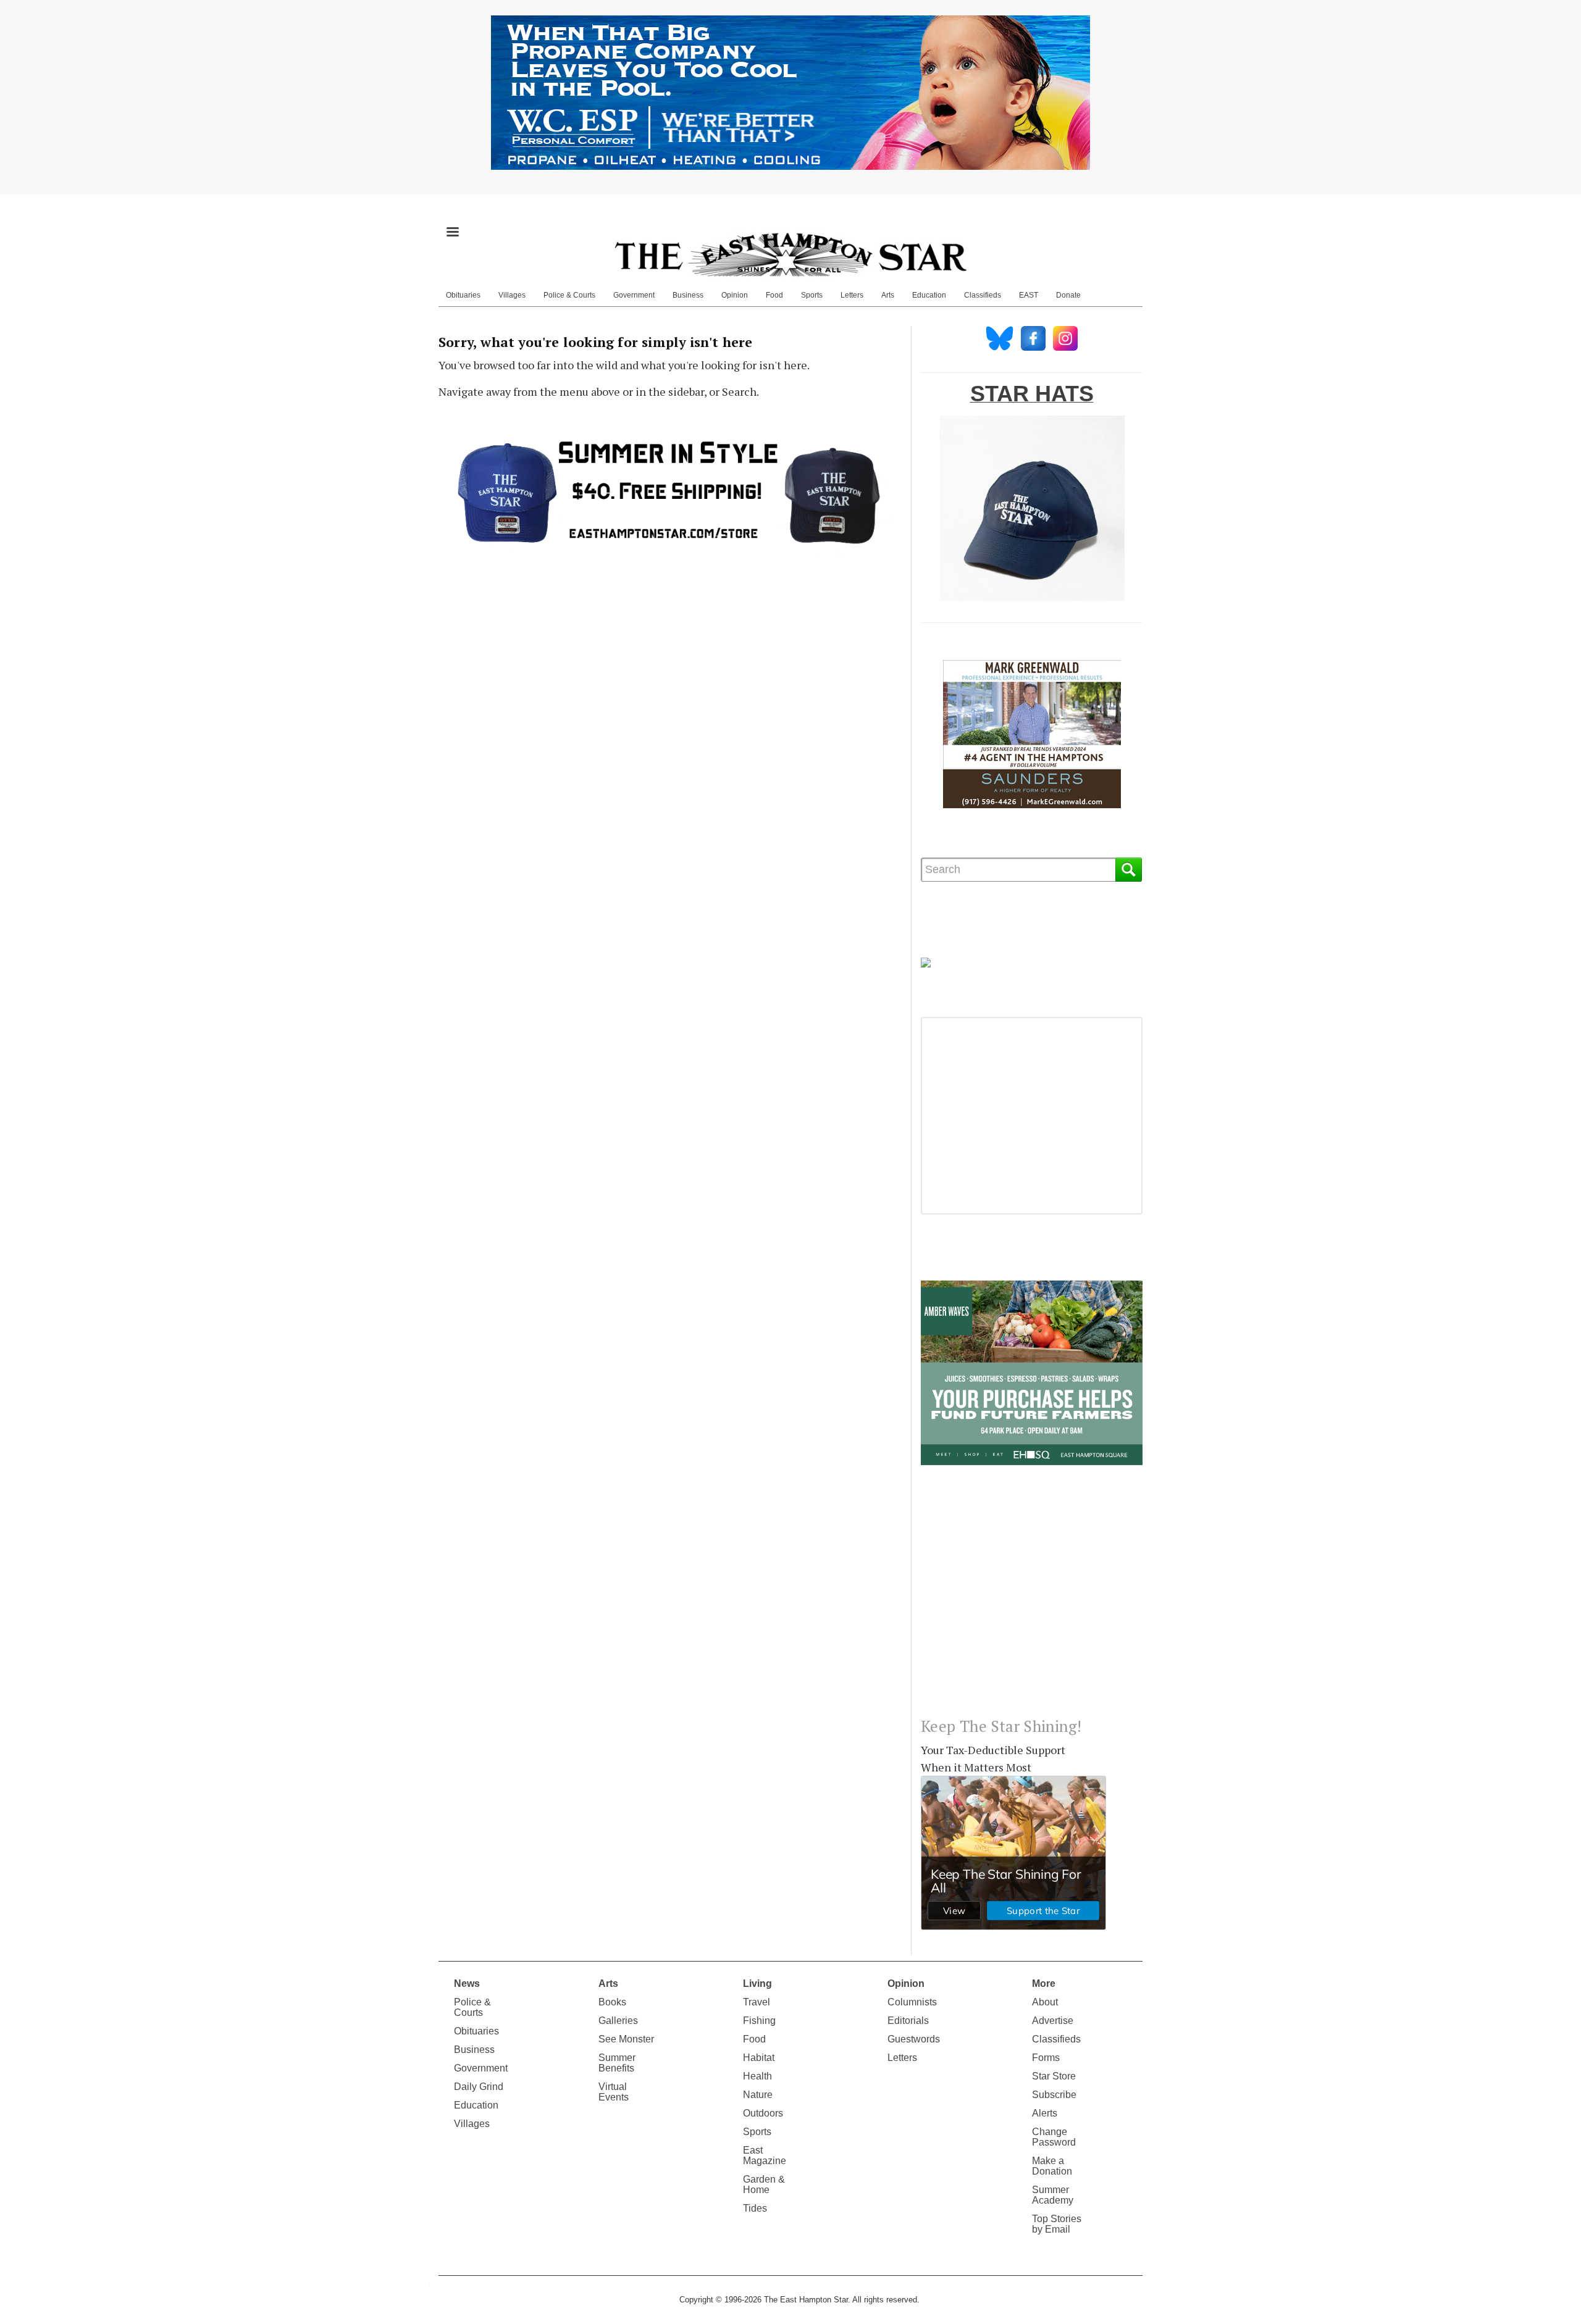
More (1044, 1983)
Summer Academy (1053, 2195)
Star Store (1054, 2076)
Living (757, 1983)
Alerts (1045, 2113)
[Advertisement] (1032, 1601)
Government (634, 295)
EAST (1029, 295)
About (1045, 2002)
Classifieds (983, 295)
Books (612, 2002)
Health (757, 2076)
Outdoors (763, 2113)
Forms (1046, 2058)
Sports (812, 295)
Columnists (912, 2002)
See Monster (626, 2039)
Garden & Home (764, 2184)
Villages (512, 295)
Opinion (735, 295)
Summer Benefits (617, 2063)
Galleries (618, 2021)
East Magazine (765, 2155)
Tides (755, 2208)
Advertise (1053, 2021)
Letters (852, 295)
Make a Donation (1052, 2166)
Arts (888, 295)
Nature (758, 2095)
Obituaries (463, 295)
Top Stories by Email (1057, 2224)
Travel (757, 2002)
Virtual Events (614, 2092)
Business (688, 295)
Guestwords (914, 2039)
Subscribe (1054, 2095)
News (467, 1983)
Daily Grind (479, 2087)
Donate (1068, 295)
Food (774, 295)
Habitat (759, 2058)
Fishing (759, 2021)
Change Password (1054, 2137)
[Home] (790, 254)
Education (929, 295)
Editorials (908, 2021)
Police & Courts (569, 295)
